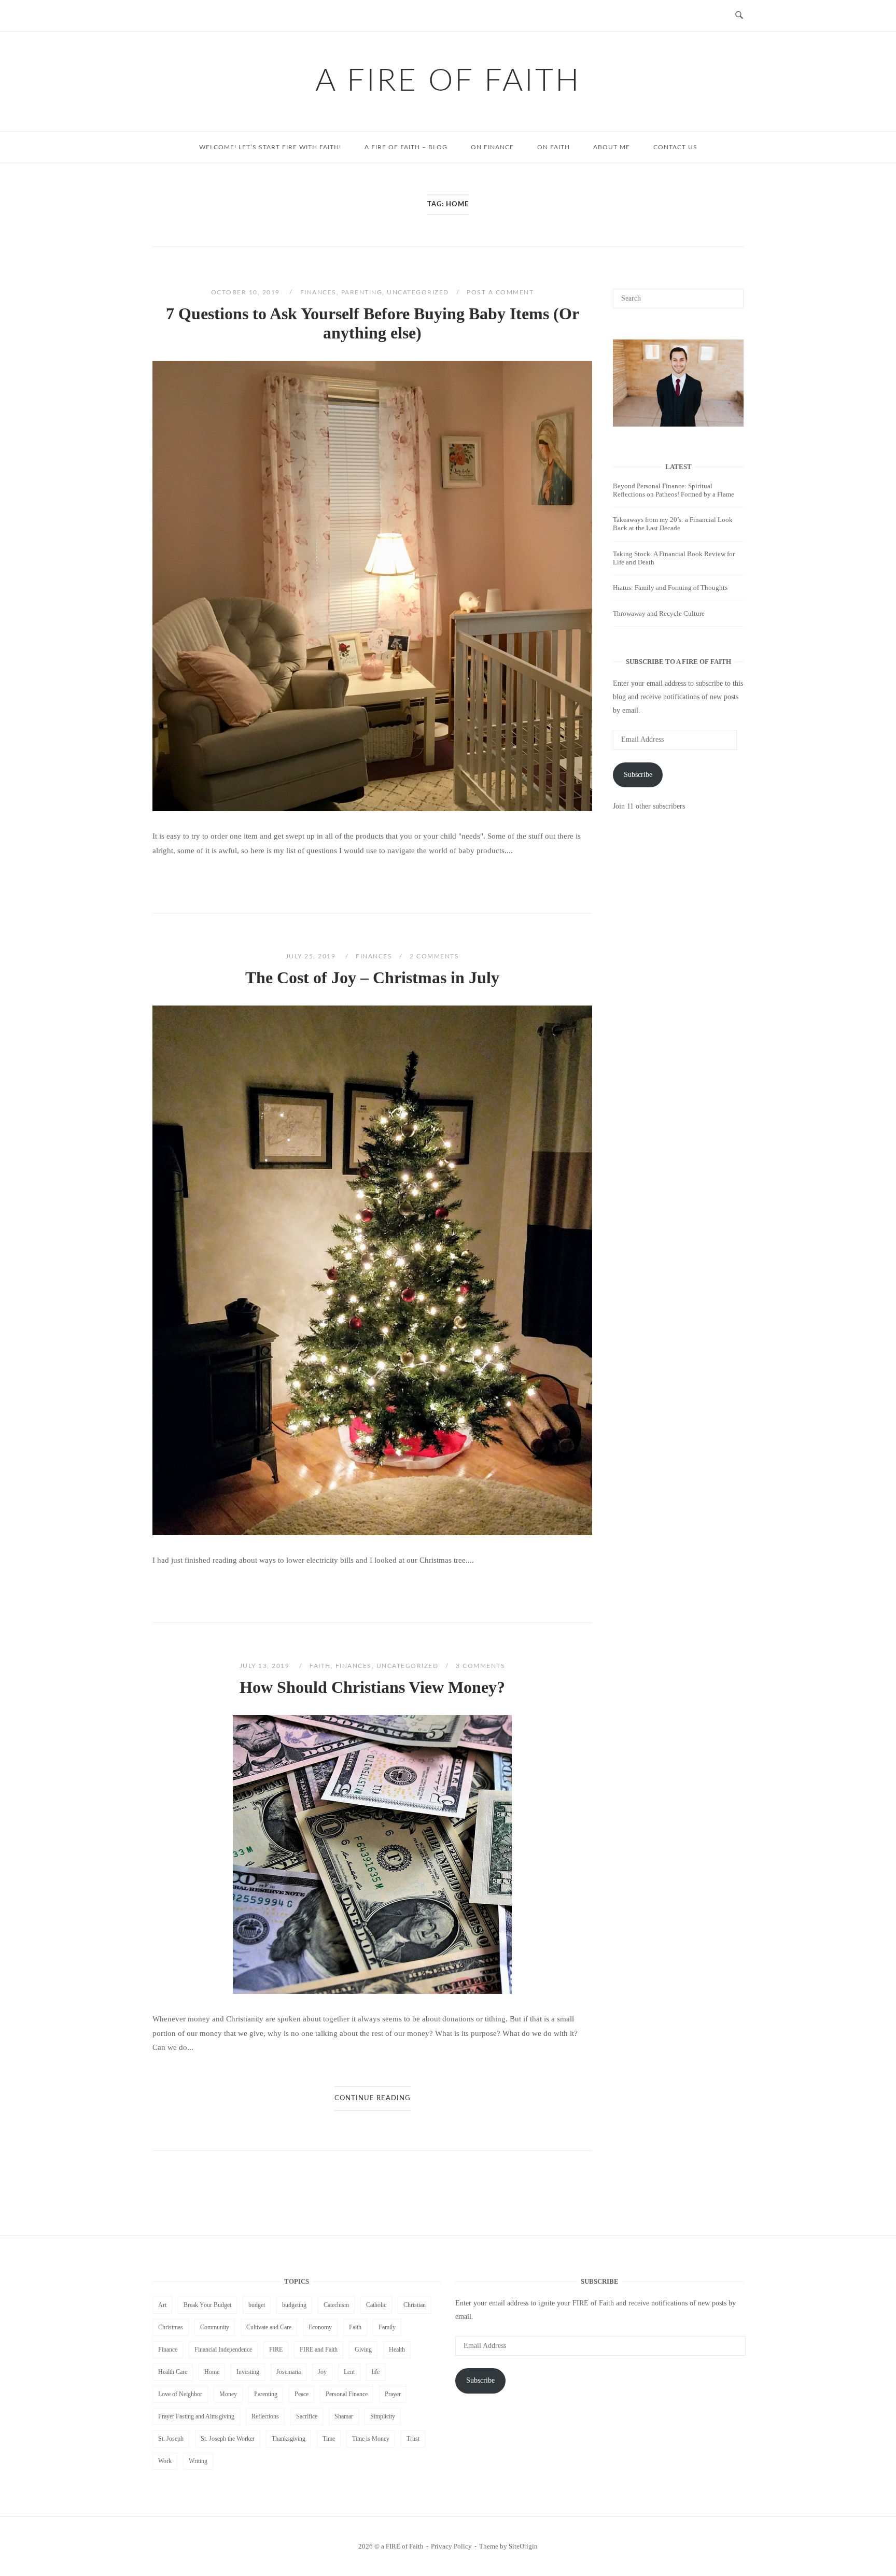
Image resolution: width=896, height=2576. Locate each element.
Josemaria (289, 2372)
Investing (248, 2372)
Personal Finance (347, 2394)
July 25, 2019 (312, 956)
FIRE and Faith (319, 2349)
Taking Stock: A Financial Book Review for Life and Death (674, 558)
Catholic (376, 2305)
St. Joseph (171, 2439)
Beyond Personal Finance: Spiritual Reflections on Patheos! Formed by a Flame (674, 490)
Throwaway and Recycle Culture (659, 613)
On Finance (492, 147)
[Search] (732, 294)
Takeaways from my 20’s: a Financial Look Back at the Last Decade (673, 524)
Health (397, 2349)
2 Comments (434, 956)
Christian (415, 2305)
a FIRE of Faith (448, 81)
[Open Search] (739, 16)
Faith (320, 1666)
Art (162, 2305)
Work (165, 2461)
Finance (168, 2349)
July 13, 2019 (266, 1666)
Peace (302, 2394)
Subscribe (638, 775)
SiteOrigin (523, 2546)
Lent (349, 2372)
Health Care (173, 2372)
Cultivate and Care (269, 2327)
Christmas (171, 2327)
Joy (322, 2372)
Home (212, 2372)
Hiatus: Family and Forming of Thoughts (670, 588)
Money (228, 2394)
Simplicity (383, 2416)
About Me (612, 147)
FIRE (276, 2349)
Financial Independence (223, 2349)
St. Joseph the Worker (228, 2439)
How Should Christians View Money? (372, 1687)
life (376, 2372)
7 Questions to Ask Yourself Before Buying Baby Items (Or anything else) (373, 323)
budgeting (294, 2305)
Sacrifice (307, 2416)
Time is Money (371, 2439)
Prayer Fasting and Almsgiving (196, 2416)
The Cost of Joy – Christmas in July (372, 978)
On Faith (554, 147)
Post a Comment (500, 292)
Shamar (344, 2416)
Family (387, 2327)
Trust (413, 2439)
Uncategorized (418, 292)
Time (329, 2439)
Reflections (265, 2416)
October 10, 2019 (247, 292)
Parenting (362, 292)
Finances (318, 292)
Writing (198, 2461)
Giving (363, 2349)
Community (215, 2327)
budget (257, 2305)
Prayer (393, 2394)
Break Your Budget (207, 2305)
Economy (320, 2327)
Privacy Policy (451, 2546)
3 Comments (480, 1666)
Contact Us (675, 147)
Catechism (336, 2305)
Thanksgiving (289, 2439)
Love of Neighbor (180, 2394)
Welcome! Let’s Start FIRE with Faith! (270, 147)
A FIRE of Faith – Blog (406, 147)
